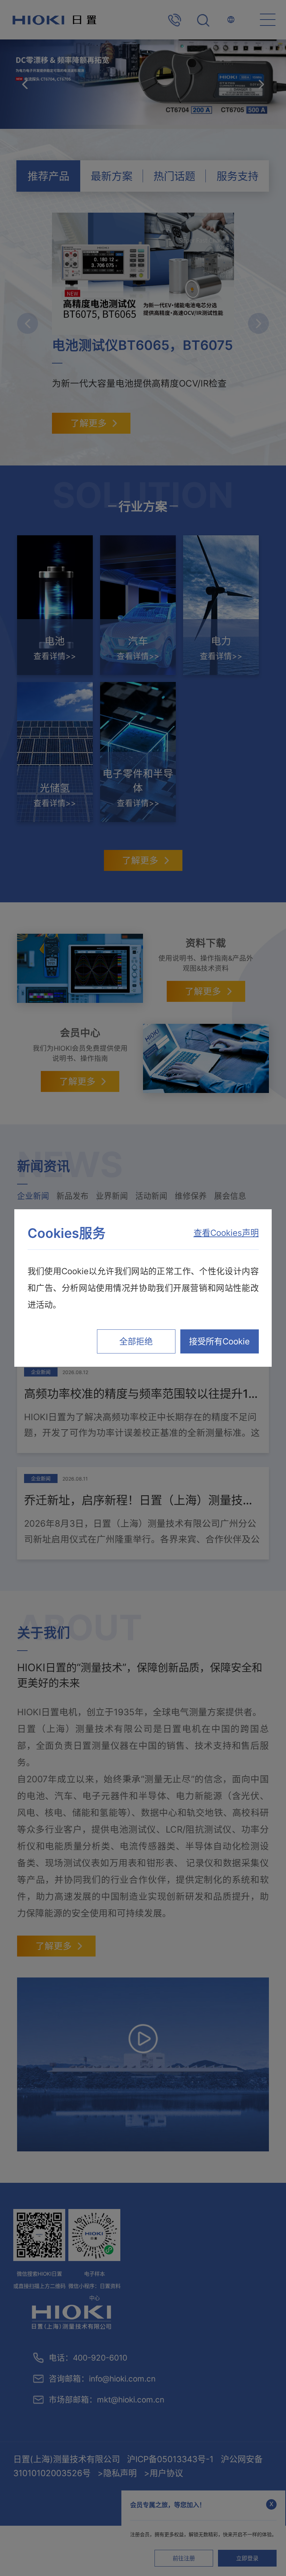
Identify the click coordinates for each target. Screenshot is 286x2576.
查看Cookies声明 (226, 1233)
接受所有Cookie (219, 1341)
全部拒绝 (136, 1341)
